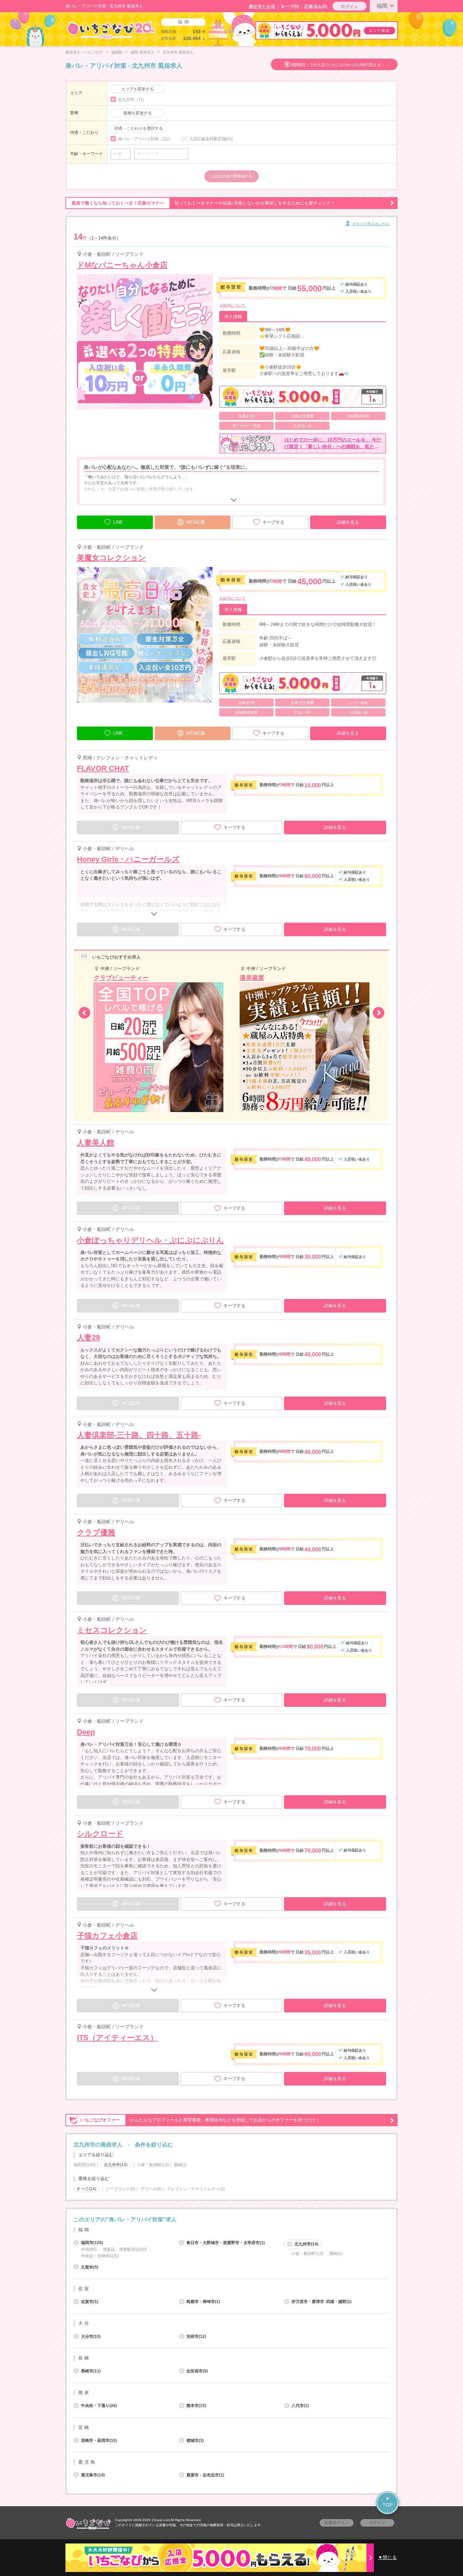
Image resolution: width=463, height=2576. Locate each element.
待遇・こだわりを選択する (139, 128)
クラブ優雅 (96, 1533)
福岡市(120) (92, 2243)
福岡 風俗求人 (143, 52)
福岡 (382, 6)
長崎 (84, 2358)
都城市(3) (195, 2441)
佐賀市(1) (90, 2302)
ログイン (349, 7)
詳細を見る (348, 522)
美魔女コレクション (112, 558)
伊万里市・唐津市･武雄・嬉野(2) (321, 2302)
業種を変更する (138, 113)
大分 (84, 2323)
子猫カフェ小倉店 (107, 1936)
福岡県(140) (85, 2165)
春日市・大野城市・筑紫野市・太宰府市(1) (226, 2243)
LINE (118, 522)
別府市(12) (196, 2337)
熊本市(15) (196, 2406)
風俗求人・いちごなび (84, 52)
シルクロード (100, 1834)
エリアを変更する (138, 89)
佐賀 (84, 2289)
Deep (86, 1732)
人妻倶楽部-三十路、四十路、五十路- (139, 1435)
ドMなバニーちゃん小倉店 (122, 265)
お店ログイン (337, 2522)
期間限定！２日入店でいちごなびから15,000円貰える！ (338, 65)
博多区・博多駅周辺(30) (125, 2249)
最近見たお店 (262, 7)
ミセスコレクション (112, 1630)
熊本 (84, 2393)
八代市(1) (300, 2406)
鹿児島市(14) (93, 2475)
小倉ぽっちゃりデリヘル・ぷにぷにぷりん (150, 1240)
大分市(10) (91, 2337)
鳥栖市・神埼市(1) (203, 2302)
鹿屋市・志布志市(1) (205, 2475)
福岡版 (117, 52)
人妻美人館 (96, 1143)
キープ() (290, 7)
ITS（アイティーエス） (117, 2038)
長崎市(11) (91, 2371)
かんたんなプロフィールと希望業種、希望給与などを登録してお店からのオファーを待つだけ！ (200, 2120)
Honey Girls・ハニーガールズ (128, 859)
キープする (273, 522)
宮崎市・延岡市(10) (99, 2441)
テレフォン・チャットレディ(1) (196, 2189)
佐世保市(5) (197, 2371)
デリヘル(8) (151, 2189)
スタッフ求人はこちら (370, 224)
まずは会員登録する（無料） (231, 2204)
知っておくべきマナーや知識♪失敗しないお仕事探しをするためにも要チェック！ (203, 203)
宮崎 (84, 2427)
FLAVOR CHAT (103, 768)
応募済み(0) (316, 7)
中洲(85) (89, 2249)
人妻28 (88, 1337)
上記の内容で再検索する (232, 176)
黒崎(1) (180, 2165)
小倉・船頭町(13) (153, 2165)
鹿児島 (87, 2462)
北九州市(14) (306, 2244)
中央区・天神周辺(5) (100, 2256)
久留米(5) (90, 2267)
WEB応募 (196, 522)
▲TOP (388, 2501)
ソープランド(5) (120, 2189)
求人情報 (233, 317)
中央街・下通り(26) (99, 2406)
